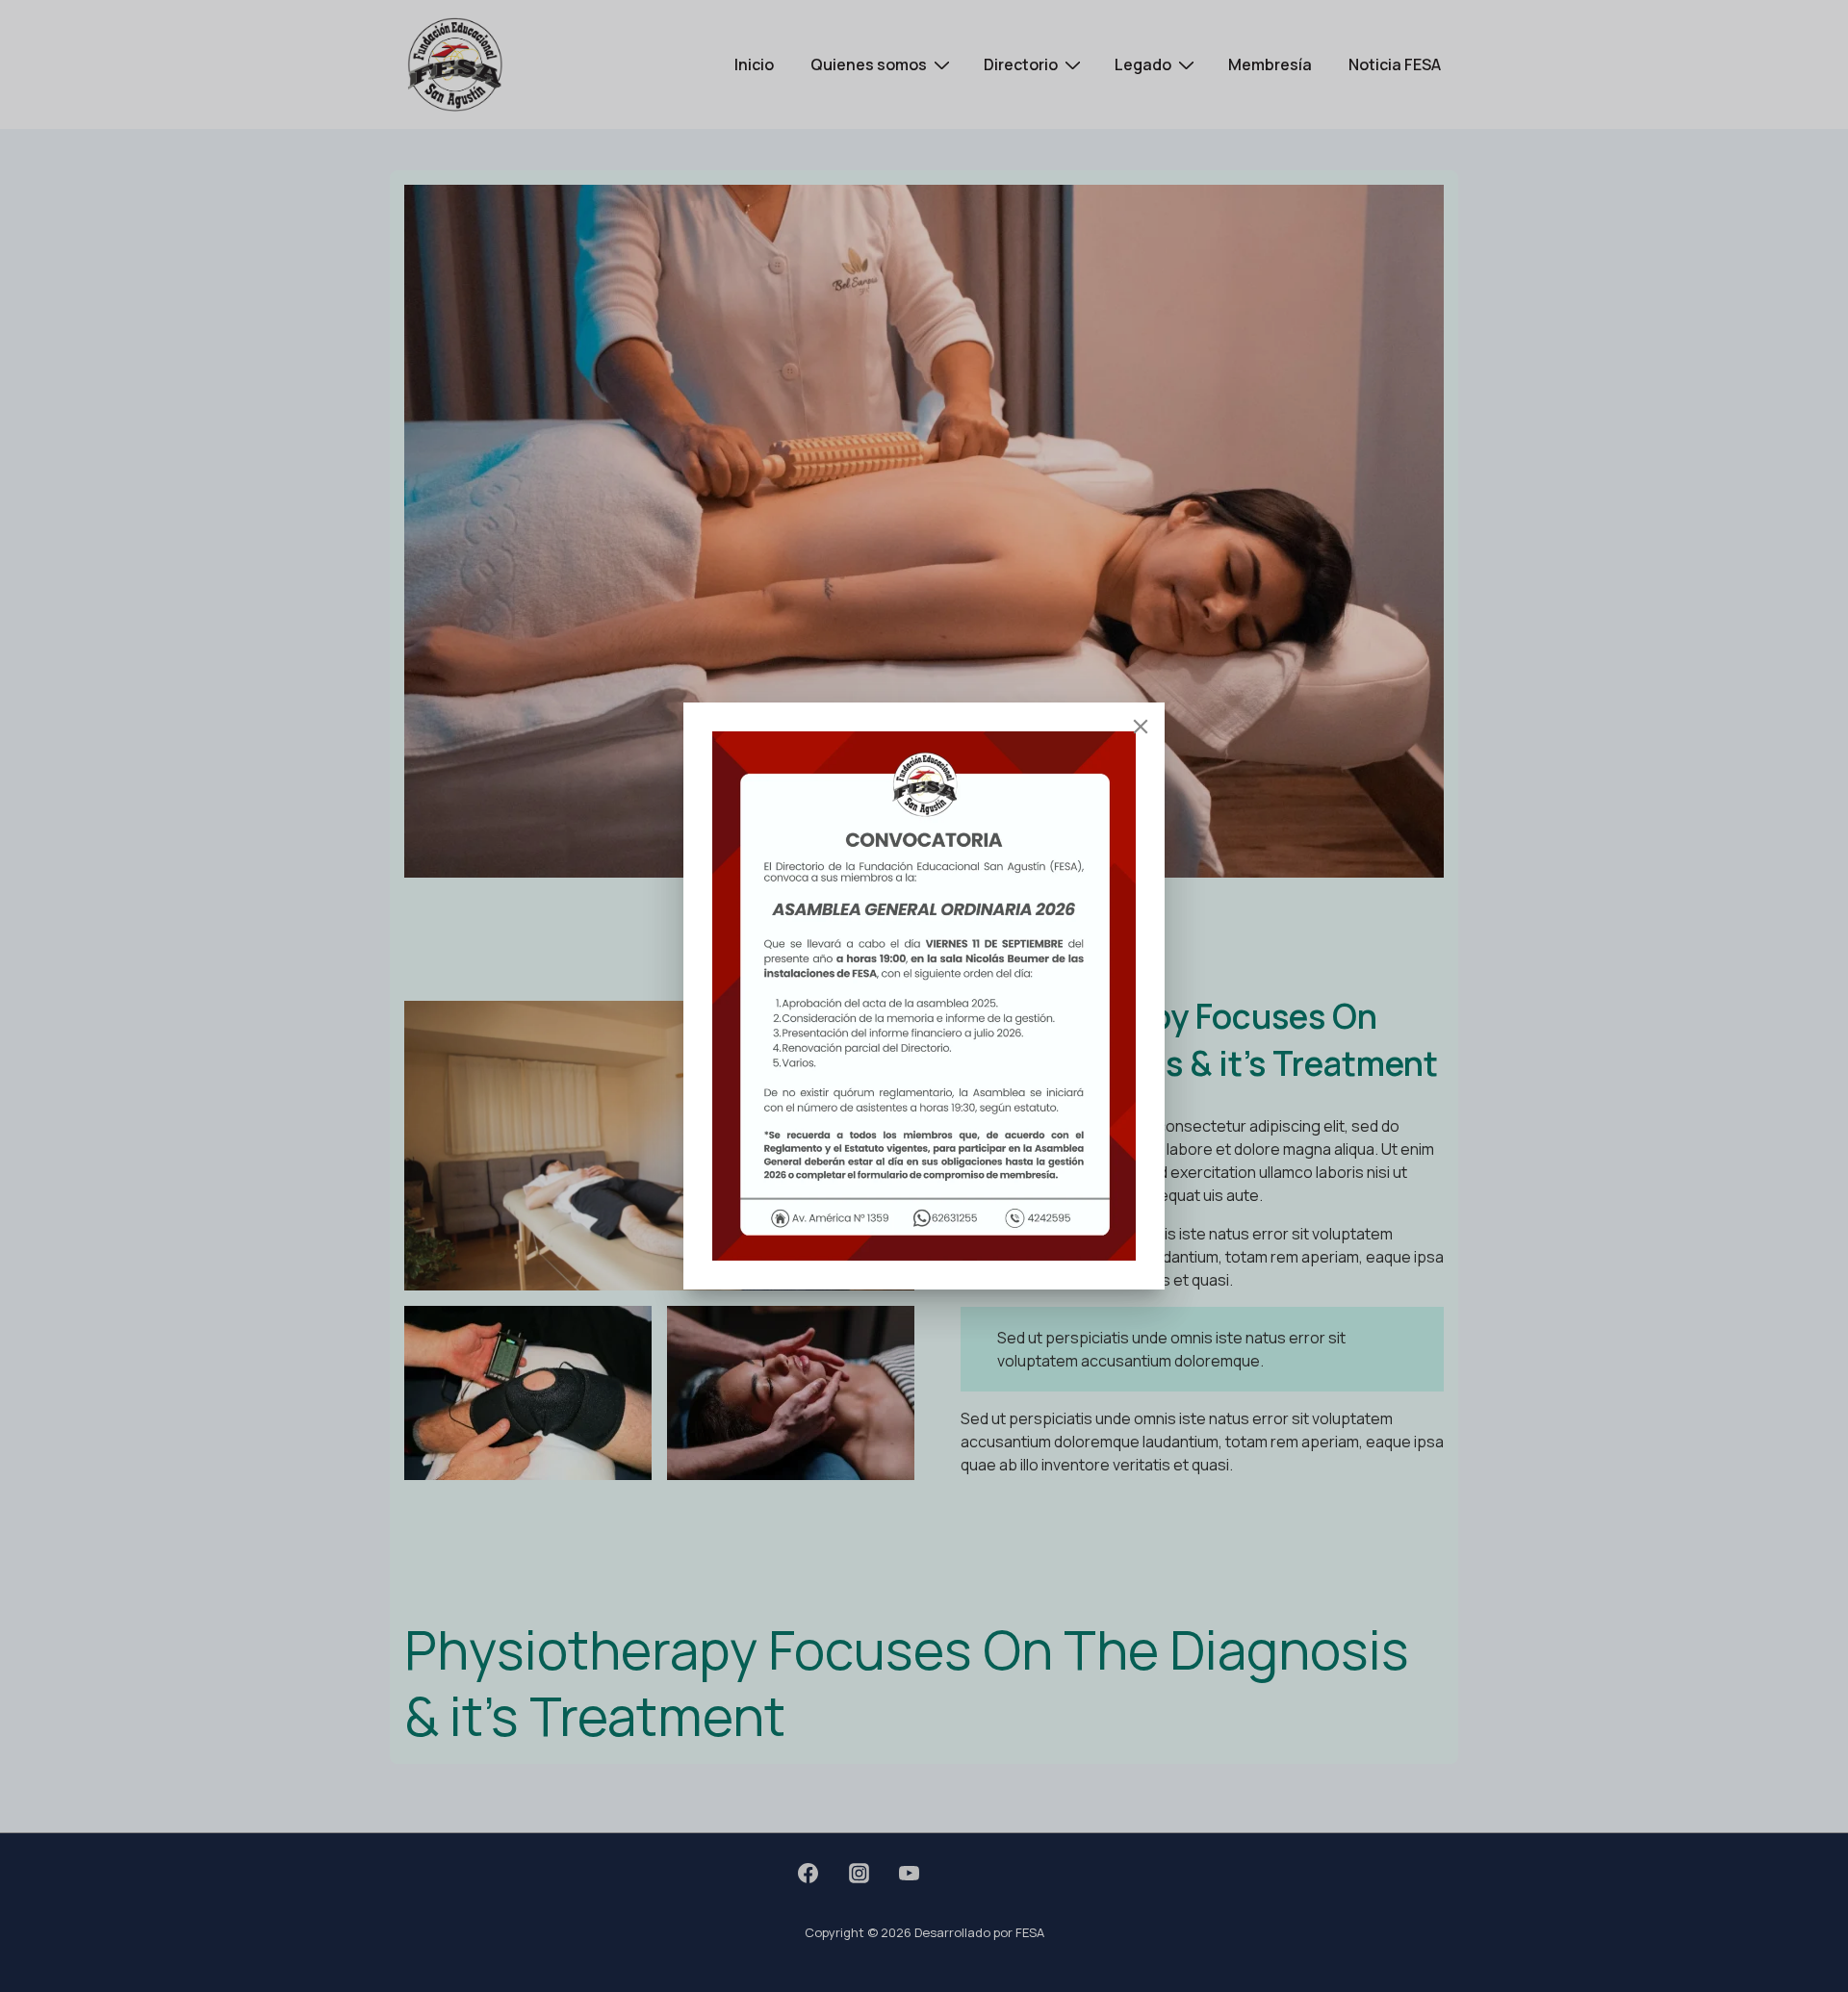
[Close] (1141, 727)
